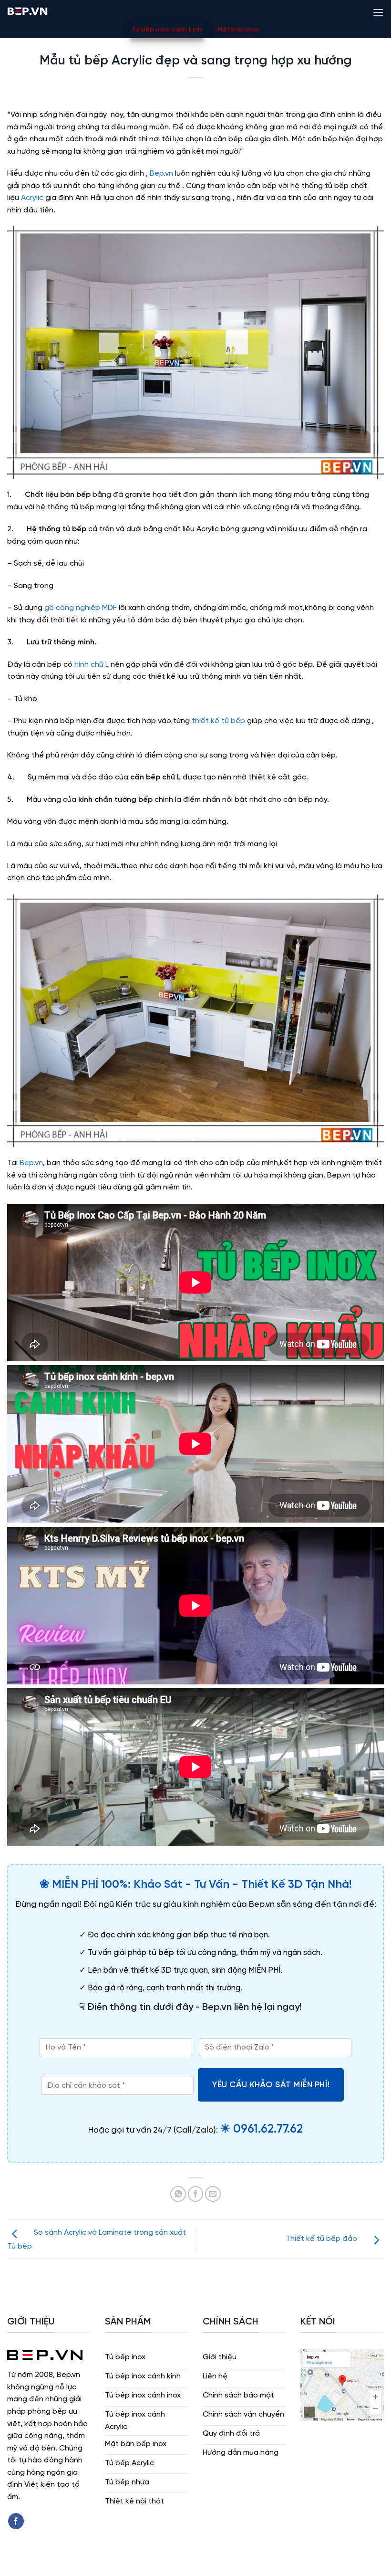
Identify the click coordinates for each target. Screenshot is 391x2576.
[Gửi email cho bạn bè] (213, 2194)
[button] (378, 11)
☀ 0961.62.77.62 (261, 2129)
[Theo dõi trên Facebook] (16, 2521)
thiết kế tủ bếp (217, 721)
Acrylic (31, 198)
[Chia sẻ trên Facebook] (196, 2194)
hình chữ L (92, 665)
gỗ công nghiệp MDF (81, 608)
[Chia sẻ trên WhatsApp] (178, 2194)
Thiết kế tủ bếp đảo (322, 2239)
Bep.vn (161, 173)
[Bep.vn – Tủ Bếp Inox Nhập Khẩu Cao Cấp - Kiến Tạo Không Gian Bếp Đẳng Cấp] (27, 11)
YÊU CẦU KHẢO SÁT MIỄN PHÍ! (271, 2085)
